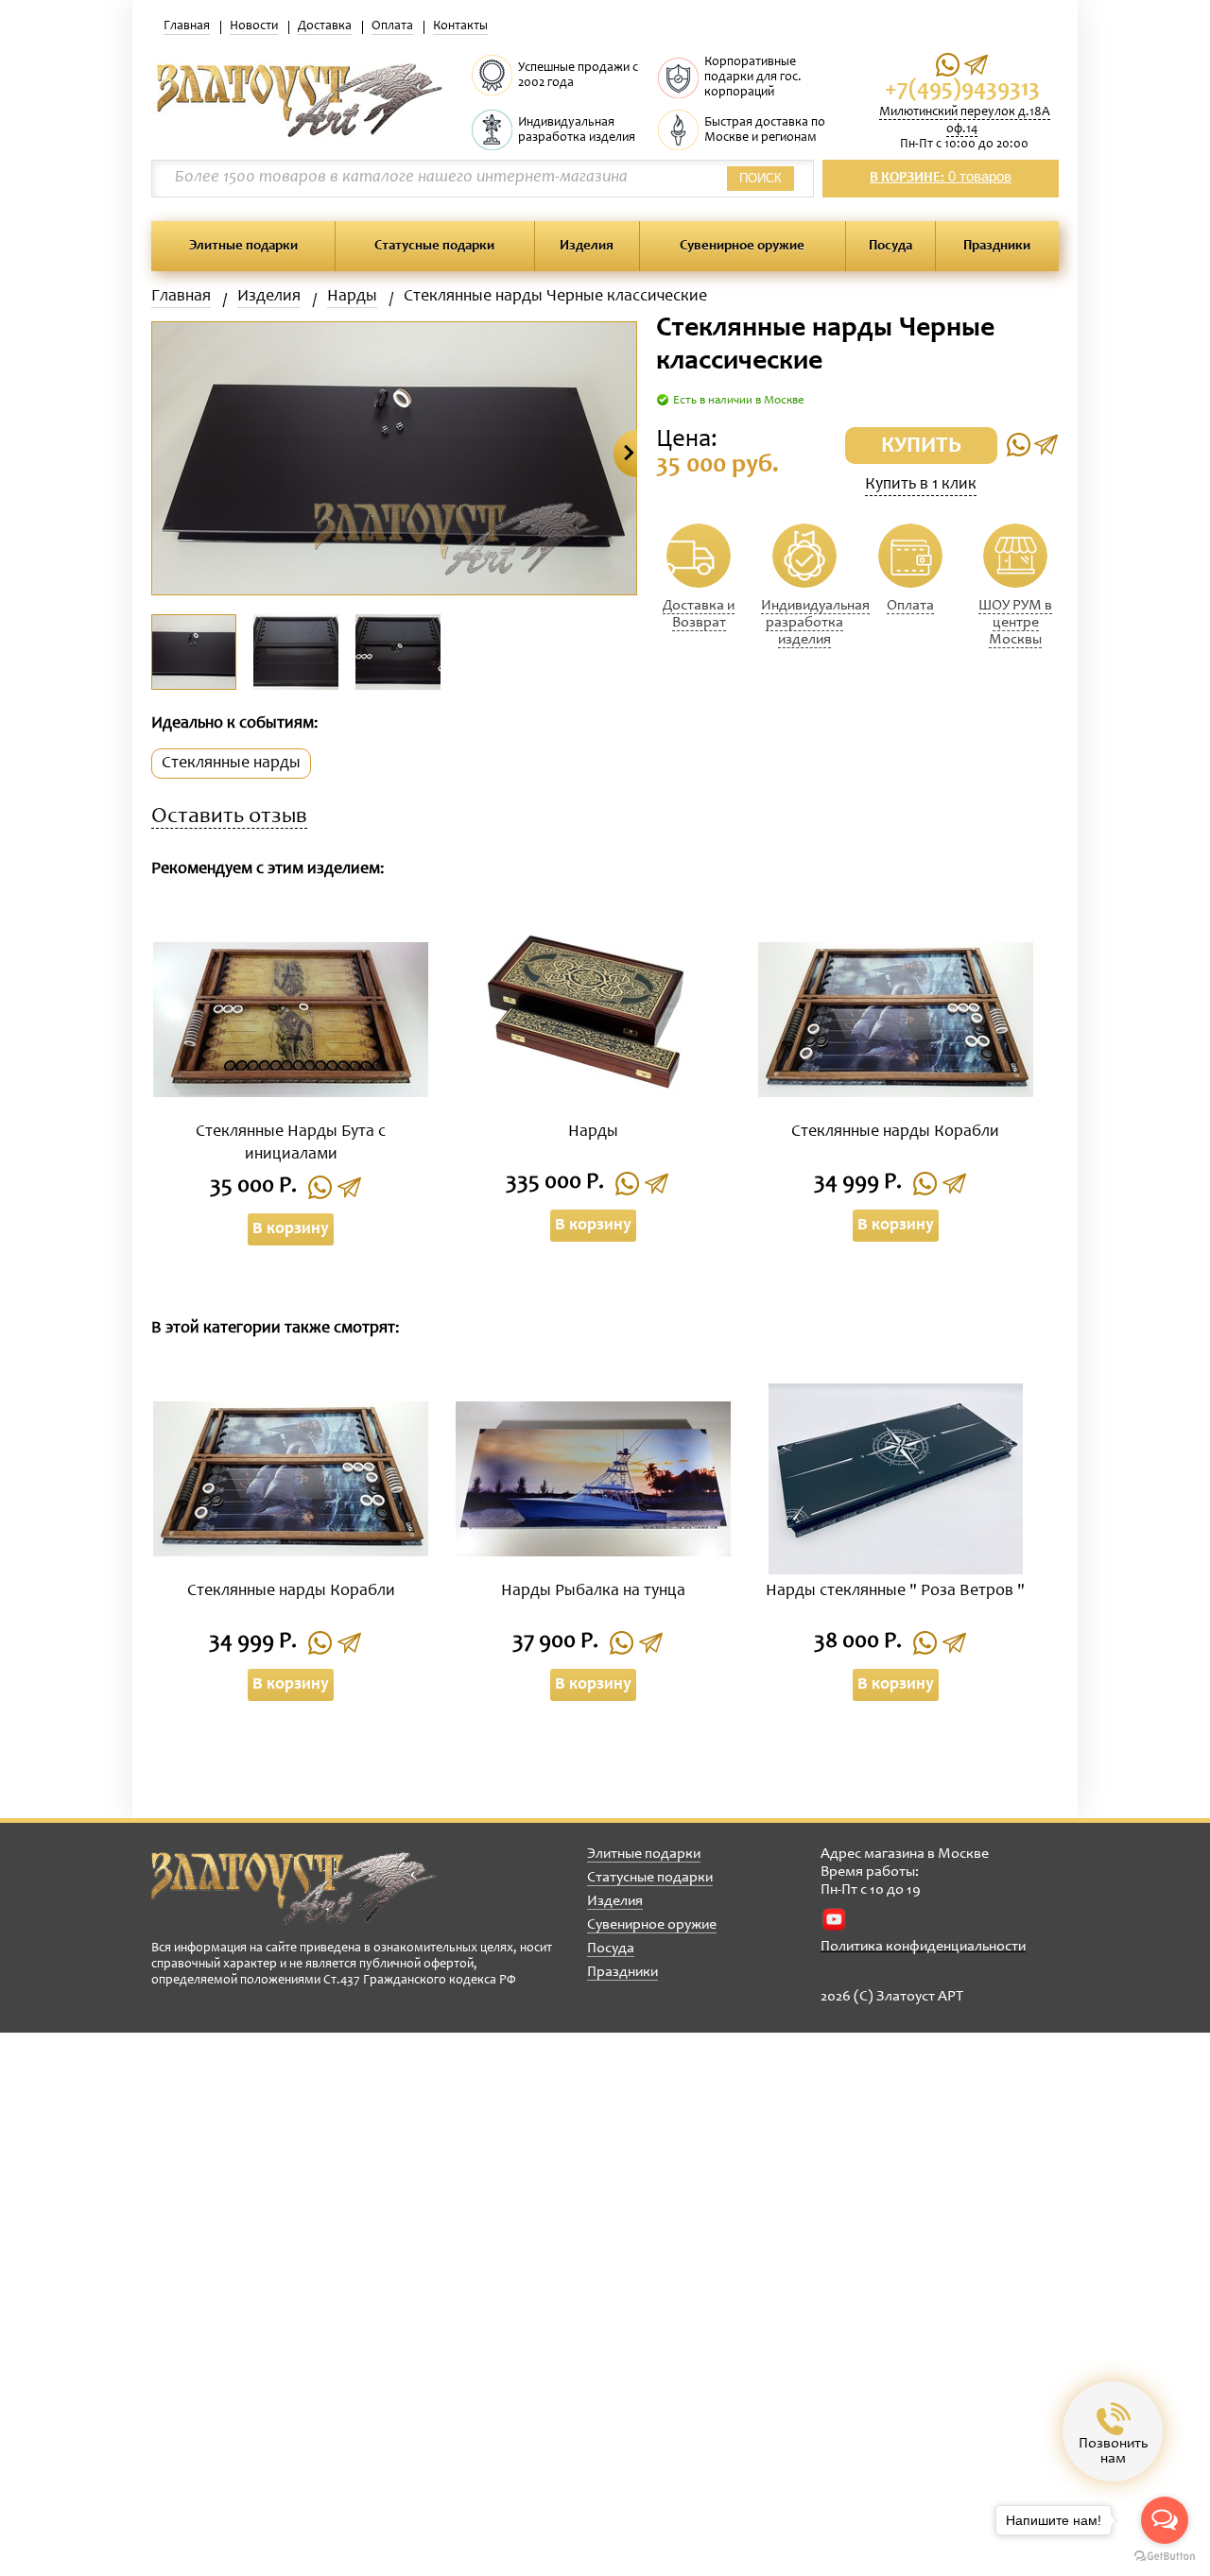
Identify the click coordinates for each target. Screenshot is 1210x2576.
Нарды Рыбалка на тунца (593, 1591)
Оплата (392, 26)
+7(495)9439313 (962, 90)
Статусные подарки (434, 246)
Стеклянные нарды (231, 764)
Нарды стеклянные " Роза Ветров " (895, 1591)
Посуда (890, 246)
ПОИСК (761, 178)
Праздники (997, 246)
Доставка (325, 26)
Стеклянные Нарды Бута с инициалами (291, 1143)
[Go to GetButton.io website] (1165, 2557)
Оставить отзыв (229, 818)
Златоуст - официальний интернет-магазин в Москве (294, 1888)
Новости (254, 26)
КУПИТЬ (921, 447)
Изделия (587, 246)
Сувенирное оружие (742, 246)
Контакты (460, 26)
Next (625, 454)
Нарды (352, 297)
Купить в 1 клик (921, 485)
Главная (187, 26)
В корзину (291, 1229)
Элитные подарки (243, 246)
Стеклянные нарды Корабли (895, 1132)
